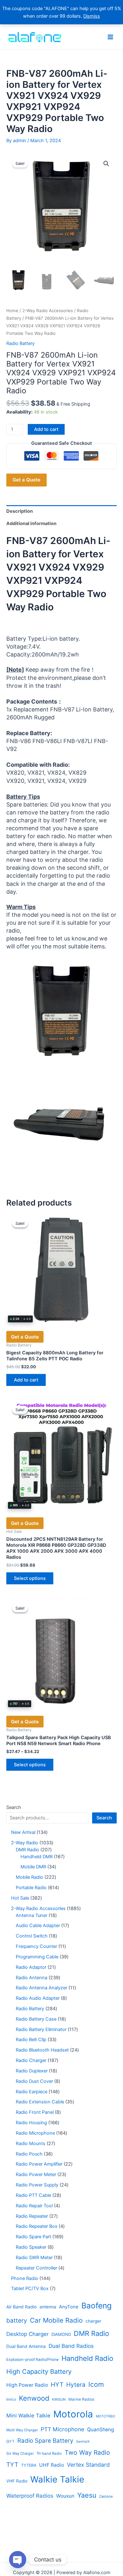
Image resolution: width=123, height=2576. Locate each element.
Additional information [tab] (31, 523)
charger (93, 2321)
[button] (106, 164)
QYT (10, 2441)
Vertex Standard (88, 2465)
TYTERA (29, 2465)
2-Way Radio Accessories (48, 311)
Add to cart (46, 429)
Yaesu (87, 2495)
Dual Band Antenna (26, 2346)
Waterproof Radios (30, 2496)
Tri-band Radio (49, 2453)
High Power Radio (27, 2385)
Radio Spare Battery (45, 2441)
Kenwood (34, 2398)
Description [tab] (20, 511)
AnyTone (69, 2307)
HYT (57, 2385)
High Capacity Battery (39, 2372)
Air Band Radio (21, 2307)
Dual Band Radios (71, 2346)
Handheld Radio (87, 2358)
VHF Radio (17, 2481)
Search (14, 1807)
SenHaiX (83, 2442)
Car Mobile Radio (56, 2320)
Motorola (73, 2414)
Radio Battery (20, 343)
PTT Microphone (62, 2429)
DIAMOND (61, 2334)
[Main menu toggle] (110, 37)
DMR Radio (91, 2333)
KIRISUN (59, 2399)
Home (12, 311)
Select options (30, 1578)
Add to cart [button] (26, 1380)
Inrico (11, 2399)
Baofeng (97, 2306)
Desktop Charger (27, 2334)
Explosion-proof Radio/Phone (32, 2359)
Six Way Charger (20, 2453)
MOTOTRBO (105, 2416)
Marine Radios (81, 2399)
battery (17, 2321)
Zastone (106, 2496)
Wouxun (65, 2496)
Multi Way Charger (22, 2430)
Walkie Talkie (57, 2479)
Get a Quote (26, 480)
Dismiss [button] (92, 16)
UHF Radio (52, 2465)
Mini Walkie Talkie (28, 2416)
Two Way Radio (87, 2452)
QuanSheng (101, 2430)
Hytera (76, 2385)
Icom (96, 2384)
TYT (12, 2465)
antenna (48, 2307)
